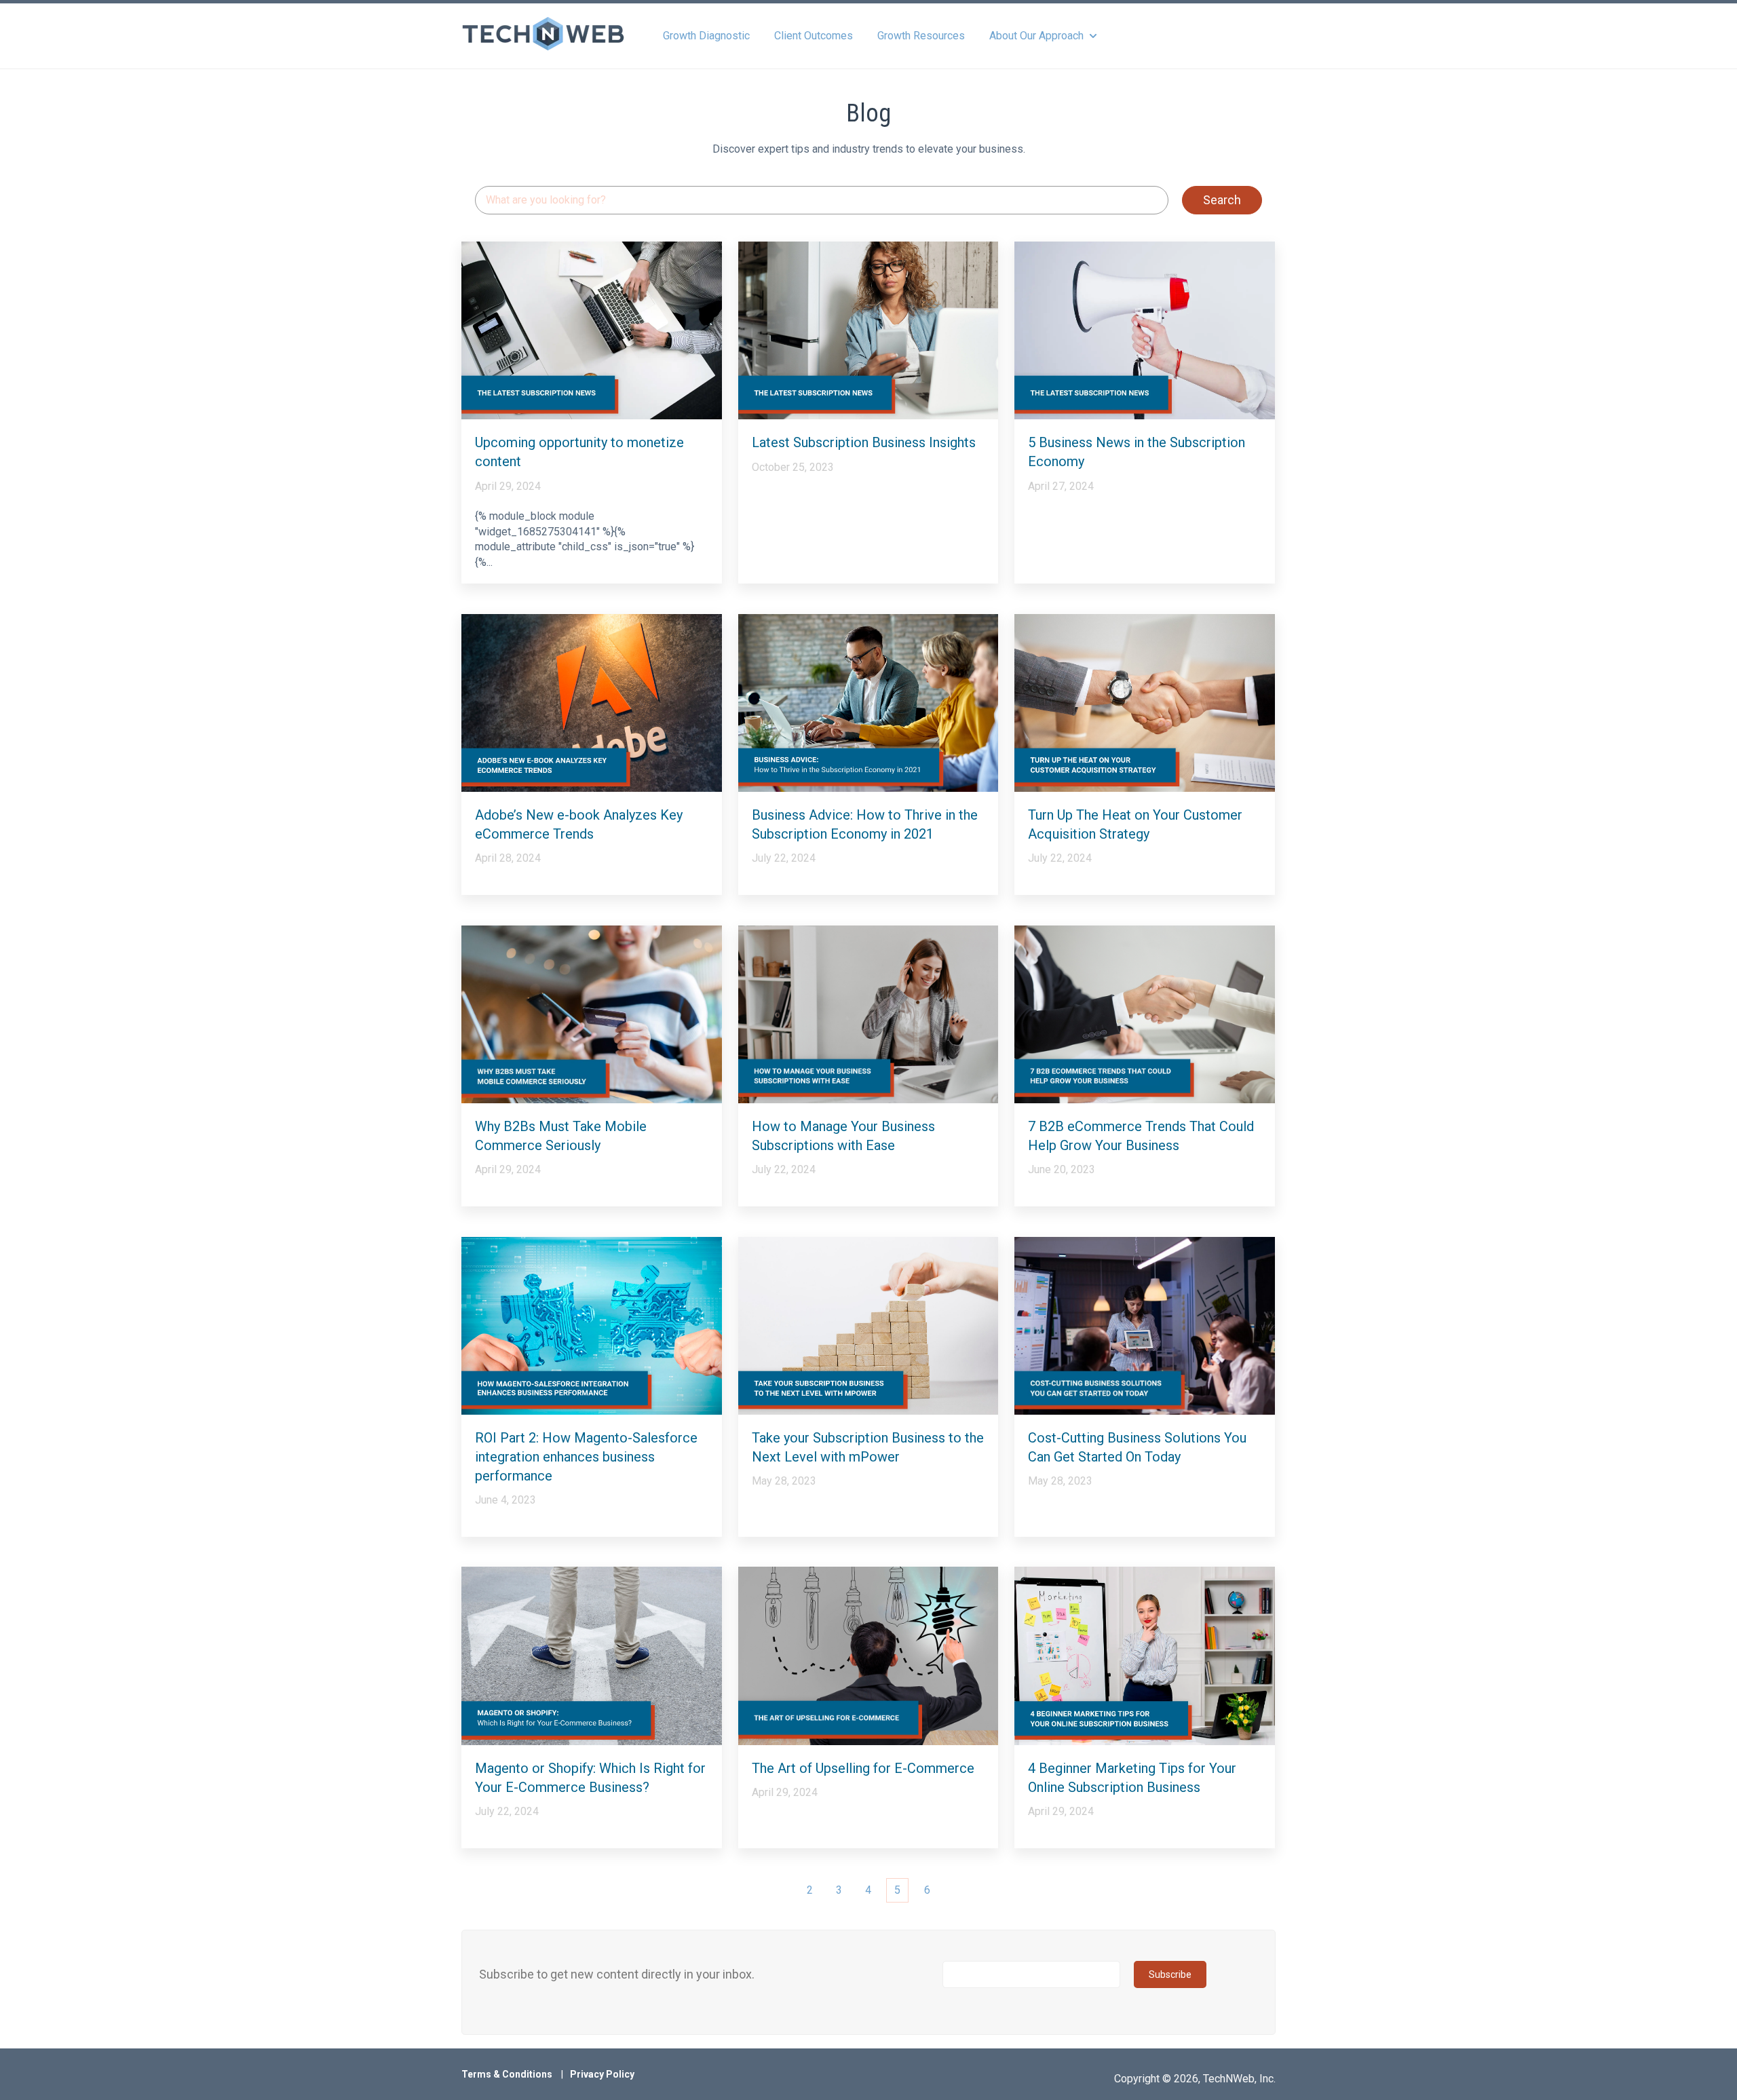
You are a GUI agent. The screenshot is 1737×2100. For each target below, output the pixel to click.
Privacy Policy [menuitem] (602, 2074)
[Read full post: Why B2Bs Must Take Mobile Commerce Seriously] (592, 1014)
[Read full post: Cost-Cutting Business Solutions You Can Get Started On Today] (1145, 1326)
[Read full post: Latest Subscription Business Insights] (868, 330)
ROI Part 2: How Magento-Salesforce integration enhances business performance (586, 1457)
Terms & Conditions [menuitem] (507, 2074)
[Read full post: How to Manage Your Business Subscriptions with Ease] (868, 1014)
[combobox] (822, 201)
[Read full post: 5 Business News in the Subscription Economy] (1145, 330)
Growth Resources (921, 36)
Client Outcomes (814, 36)
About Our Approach (1036, 36)
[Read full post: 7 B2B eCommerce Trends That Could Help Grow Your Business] (1145, 1014)
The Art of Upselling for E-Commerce (863, 1768)
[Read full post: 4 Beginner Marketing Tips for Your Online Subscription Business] (1145, 1656)
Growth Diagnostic (706, 36)
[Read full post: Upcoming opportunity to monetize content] (592, 330)
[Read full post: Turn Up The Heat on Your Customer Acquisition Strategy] (1145, 703)
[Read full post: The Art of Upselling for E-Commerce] (868, 1656)
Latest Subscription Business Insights (864, 442)
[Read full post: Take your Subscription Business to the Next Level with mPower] (868, 1326)
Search (1222, 200)
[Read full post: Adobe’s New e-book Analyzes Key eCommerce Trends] (592, 703)
